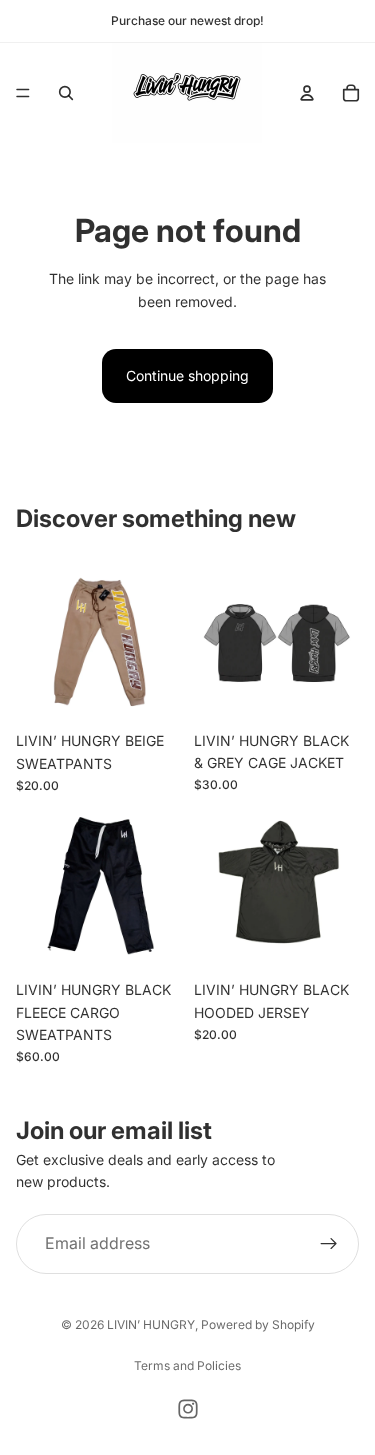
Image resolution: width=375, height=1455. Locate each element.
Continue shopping (187, 375)
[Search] (66, 93)
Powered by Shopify (258, 1324)
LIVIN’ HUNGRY (151, 1324)
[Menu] (23, 93)
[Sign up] (329, 1244)
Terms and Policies (187, 1365)
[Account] (307, 93)
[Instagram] (188, 1409)
